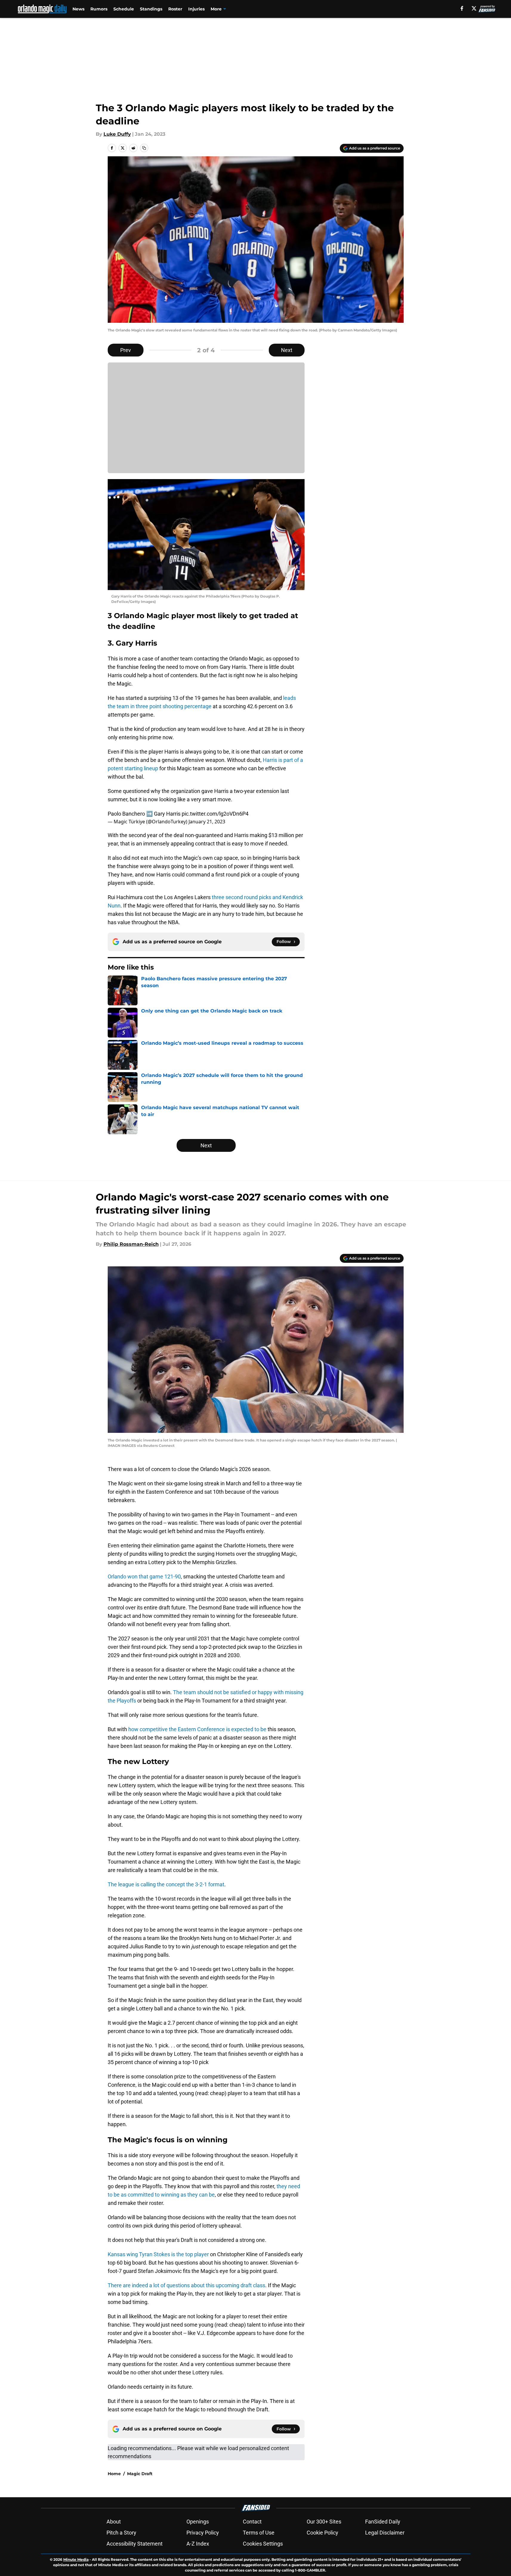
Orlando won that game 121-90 (144, 1576)
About (114, 2522)
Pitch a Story (121, 2533)
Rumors (99, 9)
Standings (151, 9)
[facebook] (462, 8)
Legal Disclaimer (385, 2533)
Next (287, 350)
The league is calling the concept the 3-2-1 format (166, 1884)
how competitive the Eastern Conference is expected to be (197, 1729)
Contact (252, 2522)
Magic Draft (140, 2474)
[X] (474, 8)
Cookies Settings (263, 2544)
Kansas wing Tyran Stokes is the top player (158, 2254)
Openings (198, 2522)
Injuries (196, 9)
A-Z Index (198, 2544)
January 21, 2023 (207, 822)
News (78, 9)
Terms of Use (259, 2533)
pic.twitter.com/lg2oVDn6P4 (215, 814)
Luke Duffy (117, 134)
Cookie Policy (322, 2533)
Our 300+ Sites (324, 2522)
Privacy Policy (203, 2533)
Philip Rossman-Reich (131, 1244)
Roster (175, 9)
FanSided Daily (383, 2522)
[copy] (144, 148)
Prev (126, 350)
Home (114, 2474)
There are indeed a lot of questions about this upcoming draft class (186, 2285)
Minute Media (76, 2559)
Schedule (124, 9)
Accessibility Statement (135, 2544)
